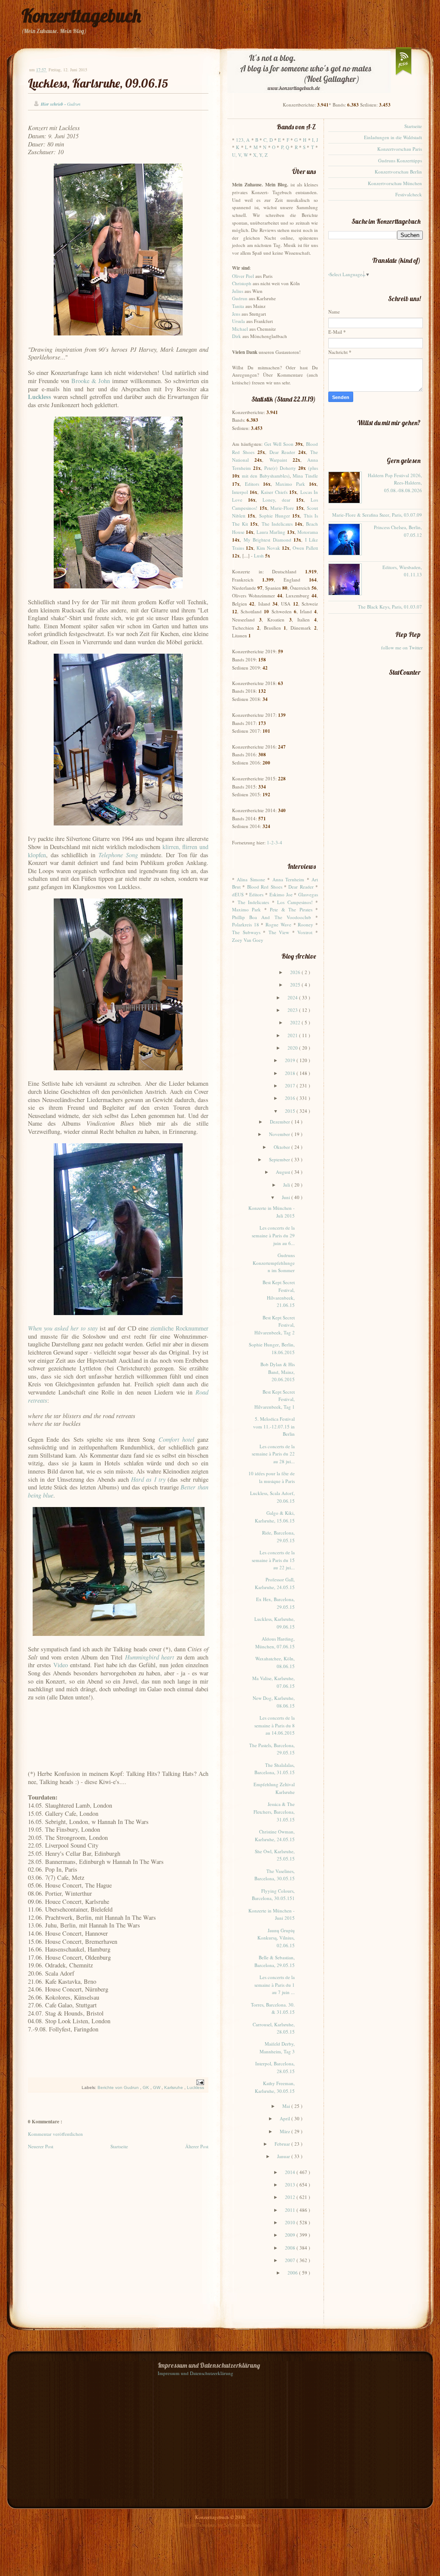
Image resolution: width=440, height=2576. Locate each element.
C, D (268, 140)
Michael (240, 329)
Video (61, 1665)
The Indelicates (277, 524)
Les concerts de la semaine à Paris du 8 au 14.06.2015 (275, 1725)
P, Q (285, 147)
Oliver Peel (243, 276)
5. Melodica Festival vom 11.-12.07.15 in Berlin (274, 1426)
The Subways (246, 932)
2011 (291, 2210)
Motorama (308, 532)
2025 (296, 985)
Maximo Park (290, 484)
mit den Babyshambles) (266, 476)
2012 (291, 2197)
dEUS (238, 894)
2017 (291, 1086)
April (286, 2118)
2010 (291, 2222)
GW (157, 2087)
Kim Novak (268, 548)
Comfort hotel (176, 1439)
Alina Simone (251, 879)
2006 (293, 2273)
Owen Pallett (305, 548)
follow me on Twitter (402, 647)
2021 (293, 1035)
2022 (296, 1022)
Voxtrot (305, 932)
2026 (296, 972)
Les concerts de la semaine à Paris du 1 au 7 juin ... (275, 1985)
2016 (291, 1098)
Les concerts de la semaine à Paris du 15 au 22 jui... (273, 1560)
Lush (259, 556)
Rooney (306, 924)
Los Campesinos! (295, 902)
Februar (283, 2144)
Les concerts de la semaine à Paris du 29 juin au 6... (273, 1235)
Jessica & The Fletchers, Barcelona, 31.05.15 (274, 1812)
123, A (243, 140)
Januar (284, 2156)
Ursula (238, 321)
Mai (287, 2106)
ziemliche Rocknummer (179, 1328)
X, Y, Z (260, 155)
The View (279, 932)
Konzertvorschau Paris (400, 149)
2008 (291, 2248)
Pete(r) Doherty (280, 468)
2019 (291, 1060)
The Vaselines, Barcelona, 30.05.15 (275, 1875)
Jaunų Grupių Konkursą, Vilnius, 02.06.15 (276, 1938)
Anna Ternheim (288, 879)
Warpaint (278, 460)
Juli (287, 1185)
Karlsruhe (174, 2087)
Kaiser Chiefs (274, 492)
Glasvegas (308, 894)
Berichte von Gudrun (119, 2087)
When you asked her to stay (63, 1328)
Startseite (119, 2146)
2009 (291, 2235)
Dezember (281, 1122)
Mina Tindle (305, 476)
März (286, 2131)
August (284, 1172)
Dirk (237, 336)
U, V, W (240, 155)
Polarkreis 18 (246, 924)
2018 (291, 1073)
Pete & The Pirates (291, 909)
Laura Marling (271, 532)
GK (147, 2087)
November (280, 1134)
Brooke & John (91, 381)
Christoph (242, 283)
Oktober (283, 1147)
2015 (291, 1111)
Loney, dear (277, 500)
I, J (315, 140)
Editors (252, 484)
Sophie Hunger (275, 516)
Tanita (238, 306)
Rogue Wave (278, 924)
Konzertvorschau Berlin (398, 172)
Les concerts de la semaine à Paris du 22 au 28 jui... (273, 1454)
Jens (236, 314)
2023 (293, 1010)
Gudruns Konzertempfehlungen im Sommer (274, 1263)
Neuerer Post (41, 2146)
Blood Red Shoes (265, 887)
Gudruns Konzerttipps (400, 160)
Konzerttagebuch (81, 16)
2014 (291, 2172)
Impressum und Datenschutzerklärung (196, 2373)
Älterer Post (197, 2146)
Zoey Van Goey (248, 940)
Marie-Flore (282, 508)
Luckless (196, 2087)
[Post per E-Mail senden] (199, 2082)
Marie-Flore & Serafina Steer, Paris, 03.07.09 (377, 515)
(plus (313, 468)
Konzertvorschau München (395, 183)
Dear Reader (283, 452)
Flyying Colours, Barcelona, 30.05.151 (273, 1895)
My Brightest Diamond (267, 540)
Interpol (240, 492)
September (280, 1159)
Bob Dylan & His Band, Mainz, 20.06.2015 (278, 1372)
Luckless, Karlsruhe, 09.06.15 (98, 83)
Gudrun (240, 298)
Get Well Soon (279, 444)
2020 (293, 1048)
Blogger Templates (199, 2525)
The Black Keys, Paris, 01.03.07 (390, 607)
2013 (291, 2185)
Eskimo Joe (281, 894)
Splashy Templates (243, 2525)
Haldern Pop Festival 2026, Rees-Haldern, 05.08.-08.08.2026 (395, 483)
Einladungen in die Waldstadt (393, 137)
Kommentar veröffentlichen (55, 2134)
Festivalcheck (409, 194)
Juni (287, 1197)
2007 (291, 2260)
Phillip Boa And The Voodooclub (272, 917)
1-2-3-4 (275, 842)
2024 (293, 997)
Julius (238, 291)
